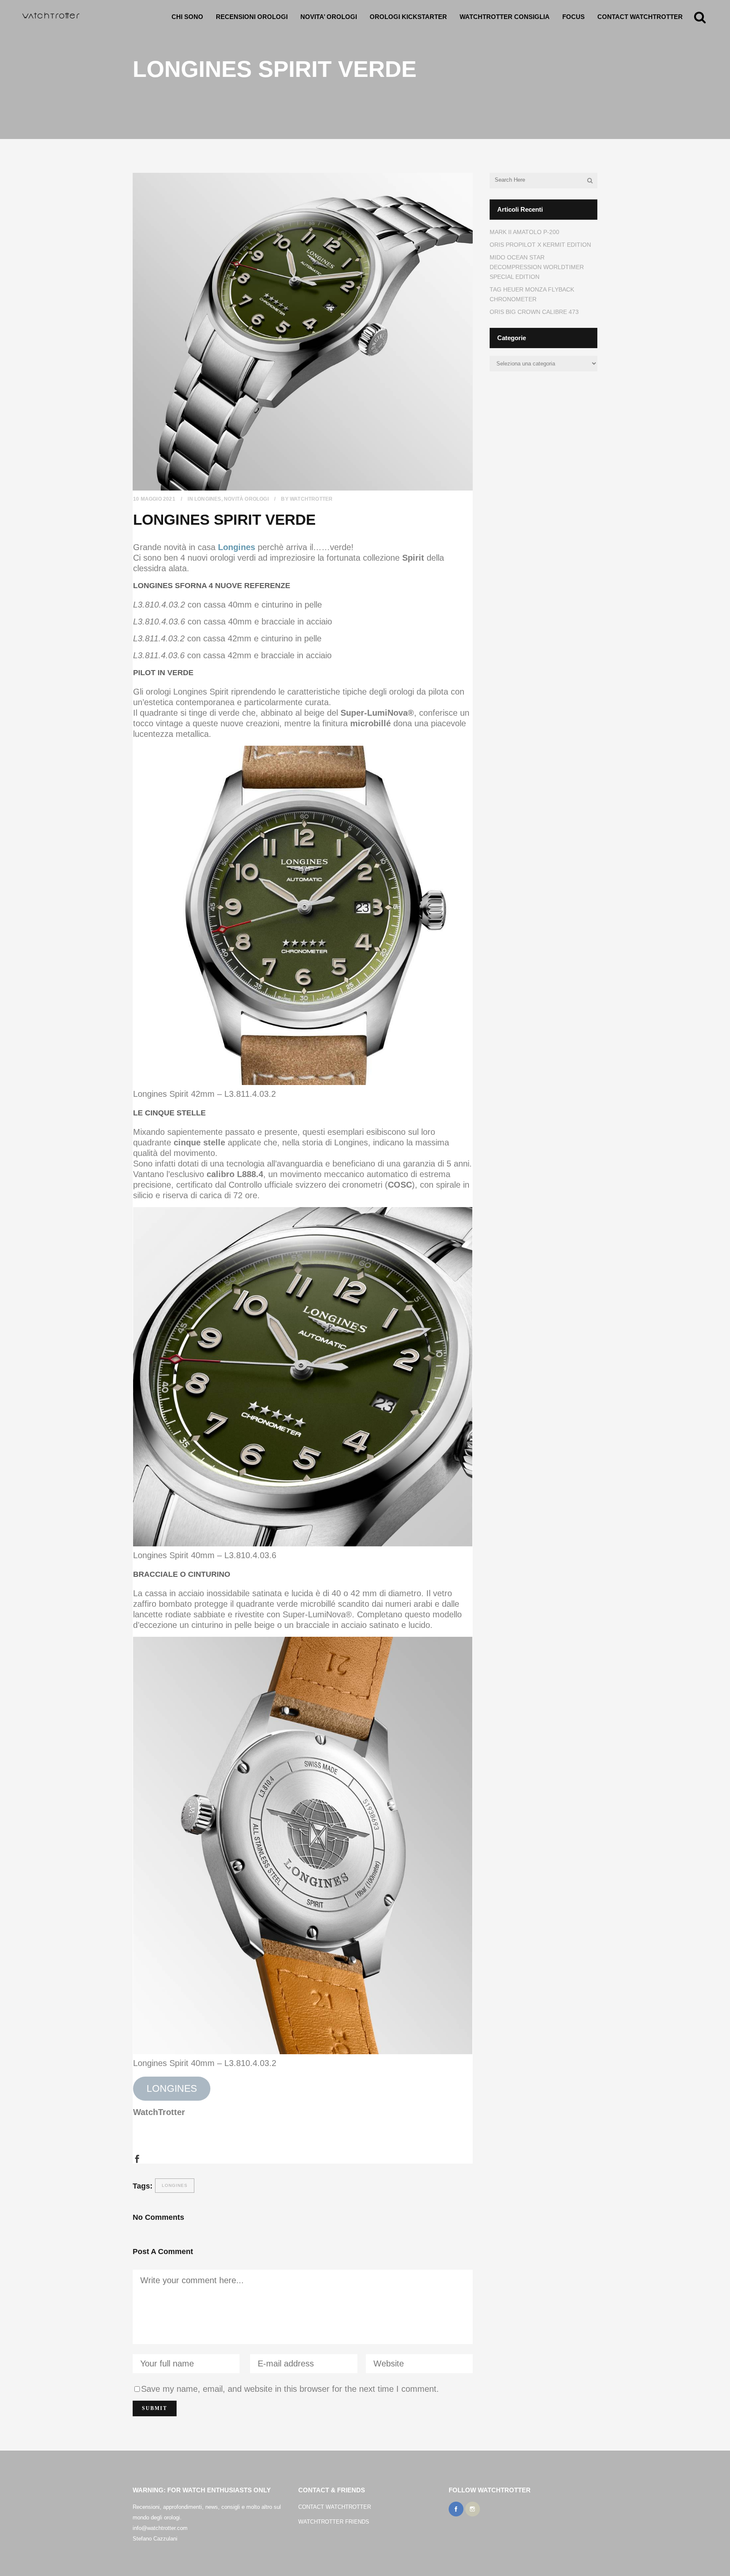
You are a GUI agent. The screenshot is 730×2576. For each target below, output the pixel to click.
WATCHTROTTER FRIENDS (334, 2522)
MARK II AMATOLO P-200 (524, 232)
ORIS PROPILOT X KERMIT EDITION (540, 245)
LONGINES (172, 2089)
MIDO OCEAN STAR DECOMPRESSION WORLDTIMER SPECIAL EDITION (537, 267)
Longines (208, 499)
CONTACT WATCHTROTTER (335, 2507)
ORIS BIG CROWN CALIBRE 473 (534, 312)
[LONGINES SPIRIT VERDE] (303, 332)
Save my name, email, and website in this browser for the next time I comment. (290, 2389)
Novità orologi (246, 499)
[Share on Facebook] (137, 2158)
